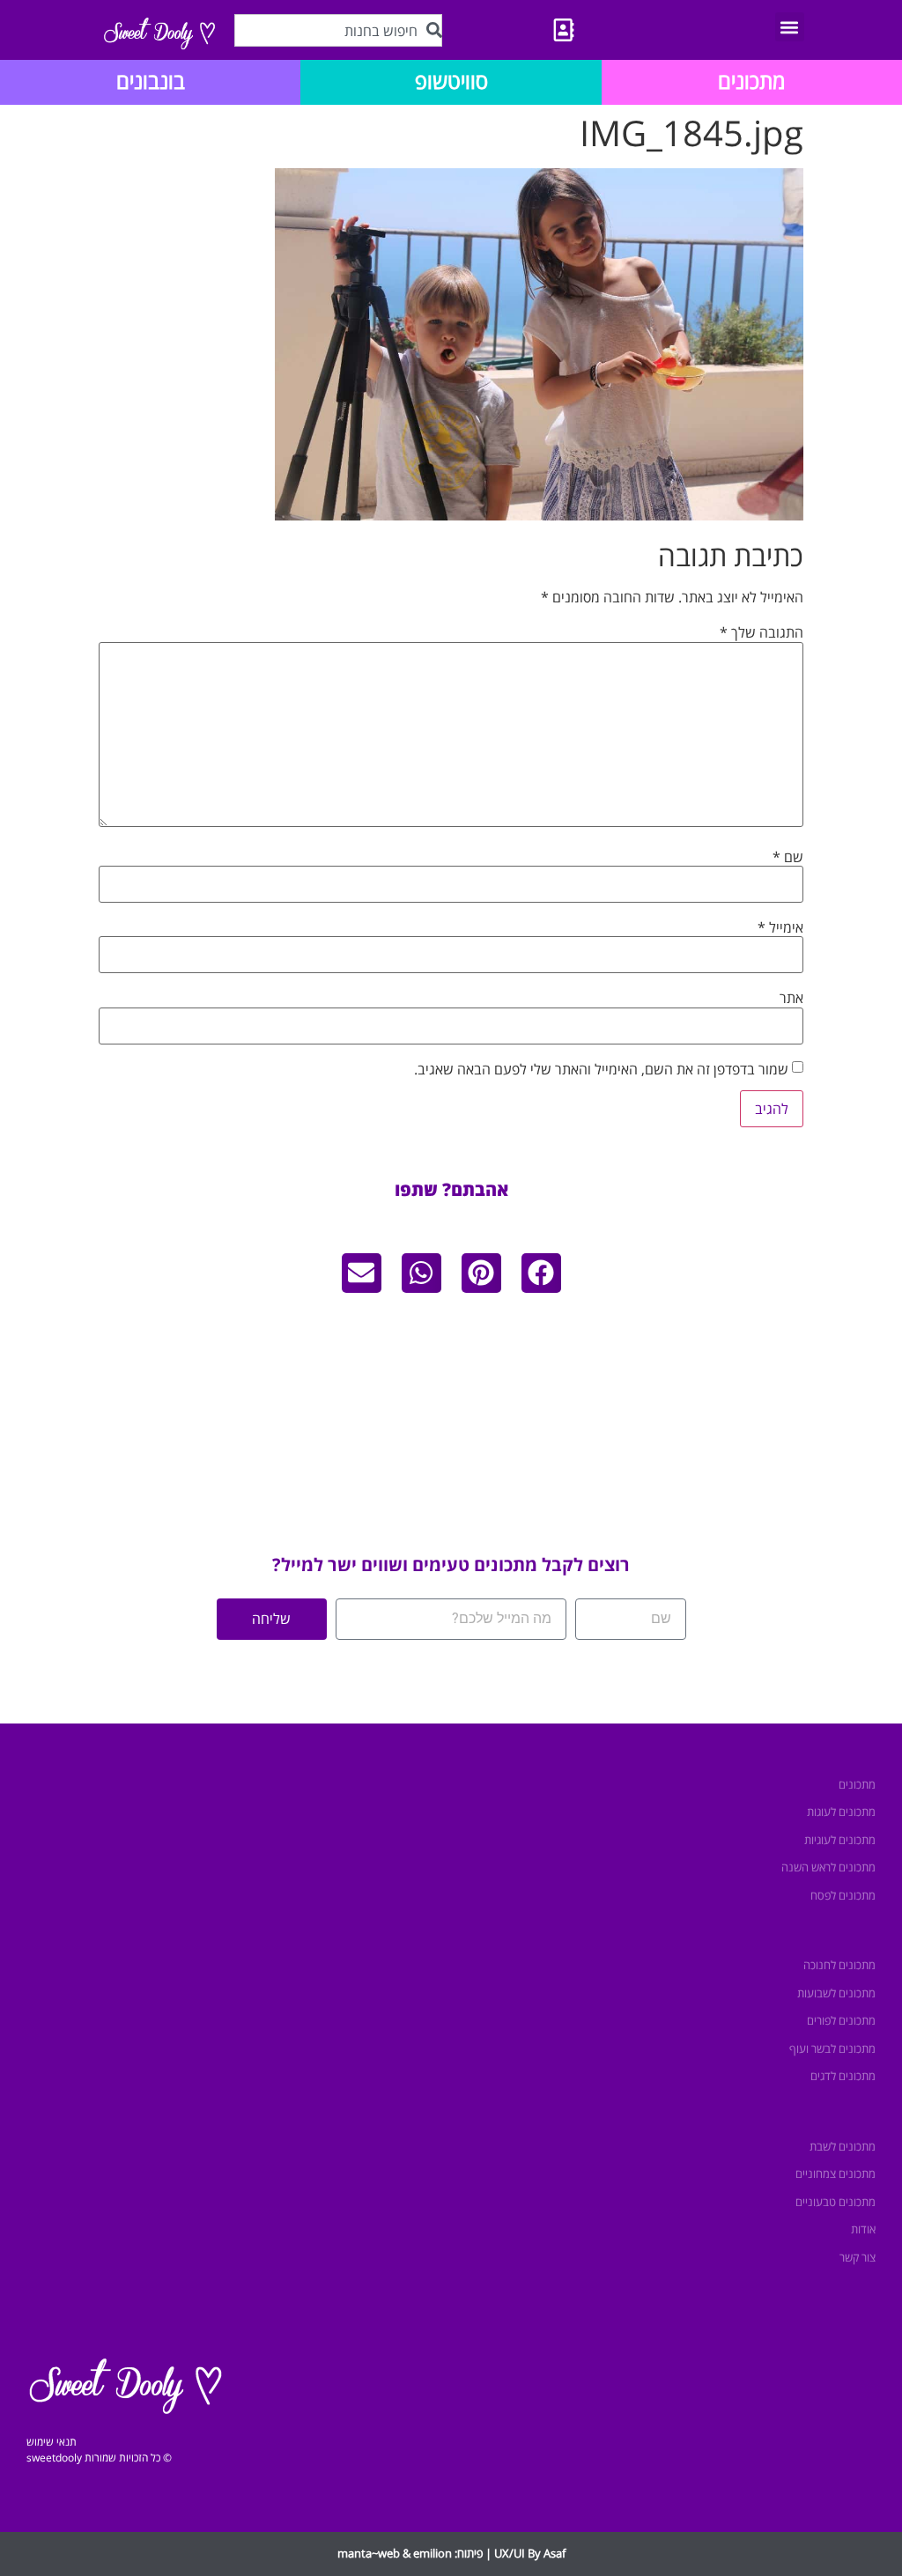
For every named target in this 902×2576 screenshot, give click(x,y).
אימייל (780, 927)
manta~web (369, 2553)
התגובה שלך (762, 632)
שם (788, 857)
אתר (791, 998)
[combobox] (338, 30)
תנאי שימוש (52, 2442)
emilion (433, 2553)
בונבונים (151, 81)
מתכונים (751, 81)
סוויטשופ (451, 81)
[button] (790, 27)
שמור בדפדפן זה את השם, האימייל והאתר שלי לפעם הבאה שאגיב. (601, 1069)
